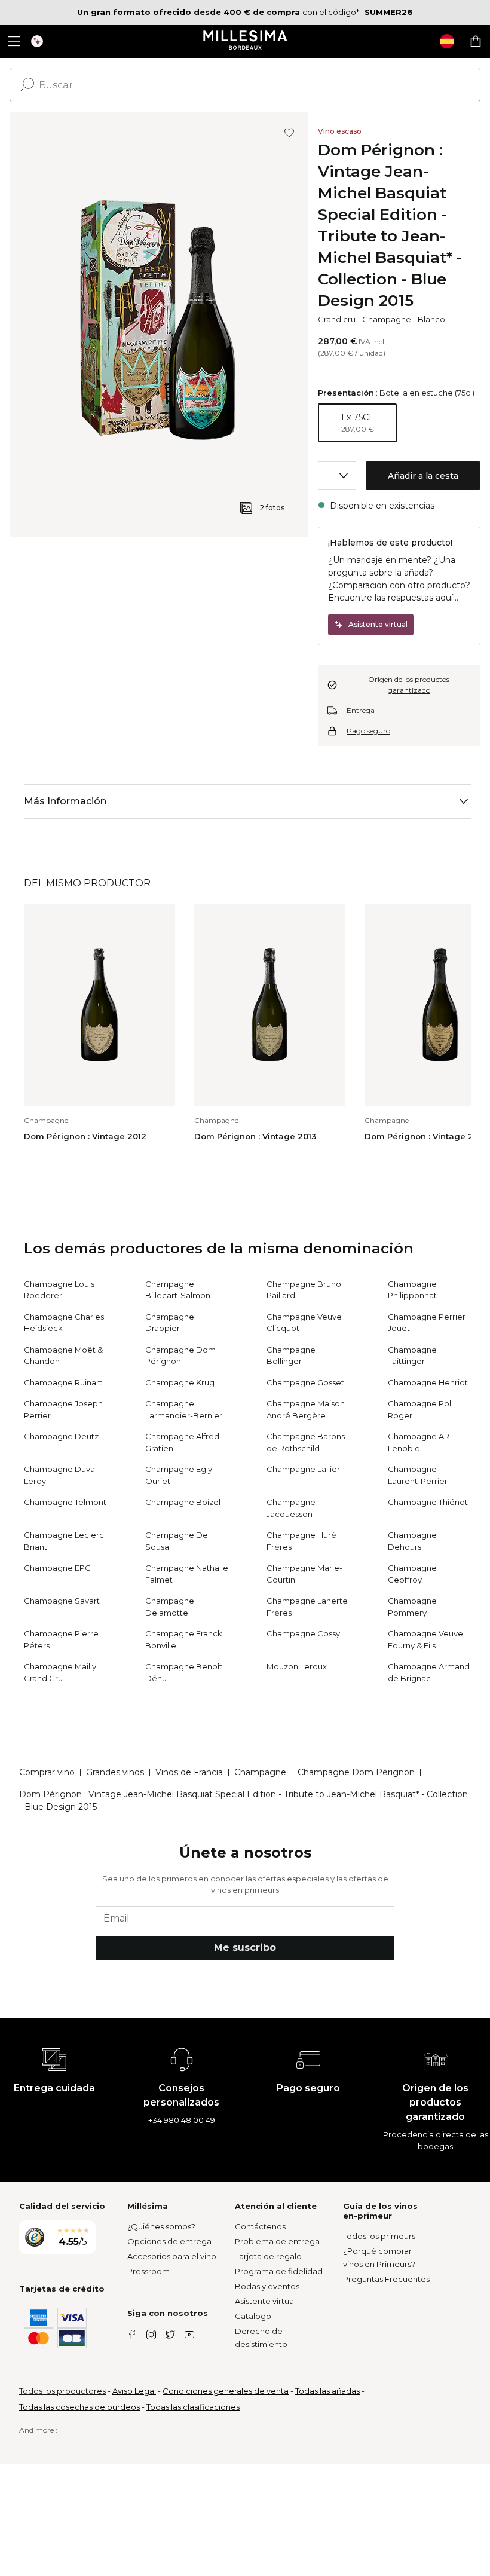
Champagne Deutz (61, 1436)
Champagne (387, 319)
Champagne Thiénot (428, 1502)
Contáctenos (260, 2226)
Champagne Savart (62, 1601)
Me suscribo (245, 1948)
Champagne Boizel (183, 1502)
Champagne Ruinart (63, 1382)
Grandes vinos (115, 1772)
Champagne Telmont (65, 1502)
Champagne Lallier (303, 1469)
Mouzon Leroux (297, 1666)
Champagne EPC (57, 1568)
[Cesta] (476, 41)
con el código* (218, 12)
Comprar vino (47, 1772)
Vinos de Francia (189, 1772)
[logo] (245, 41)
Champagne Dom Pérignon (356, 1772)
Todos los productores (62, 2391)
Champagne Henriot (428, 1382)
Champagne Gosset (305, 1382)
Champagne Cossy (303, 1633)
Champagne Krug (180, 1382)
